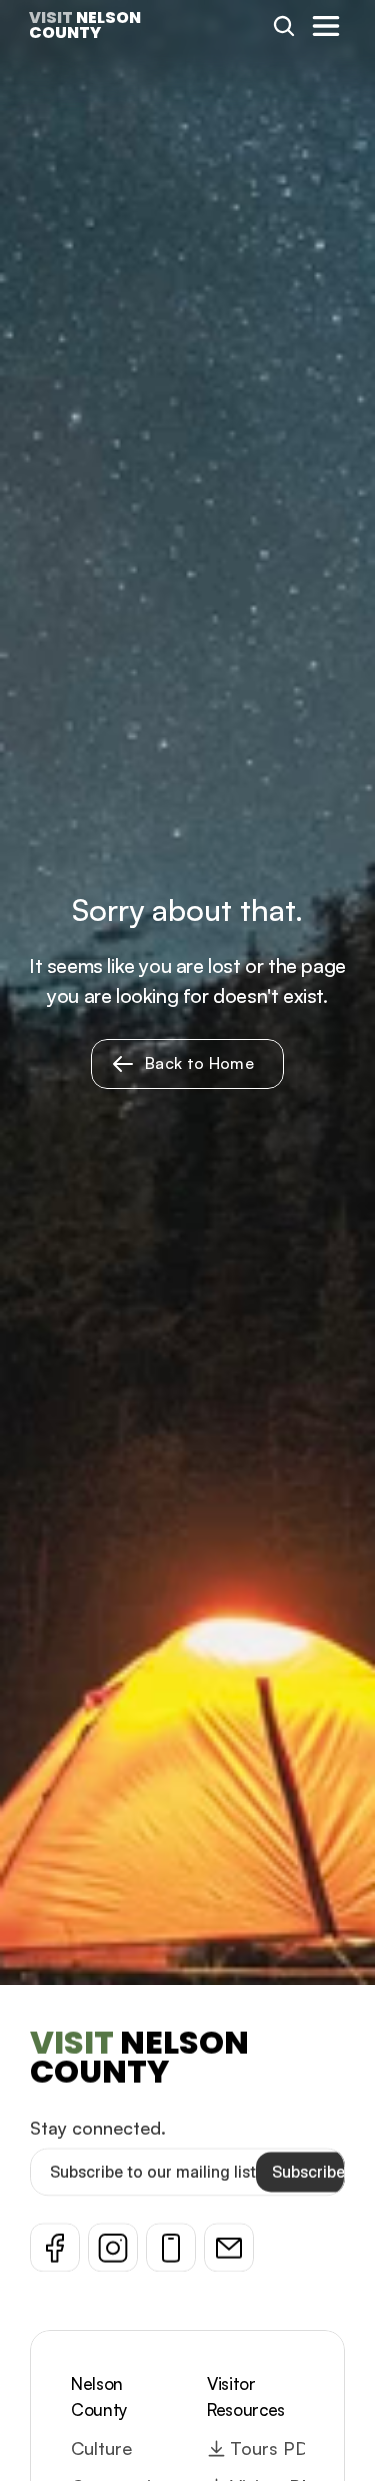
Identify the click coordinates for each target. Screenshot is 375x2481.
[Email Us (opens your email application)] (229, 2247)
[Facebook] (55, 2247)
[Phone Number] (171, 2247)
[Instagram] (113, 2247)
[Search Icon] (284, 26)
